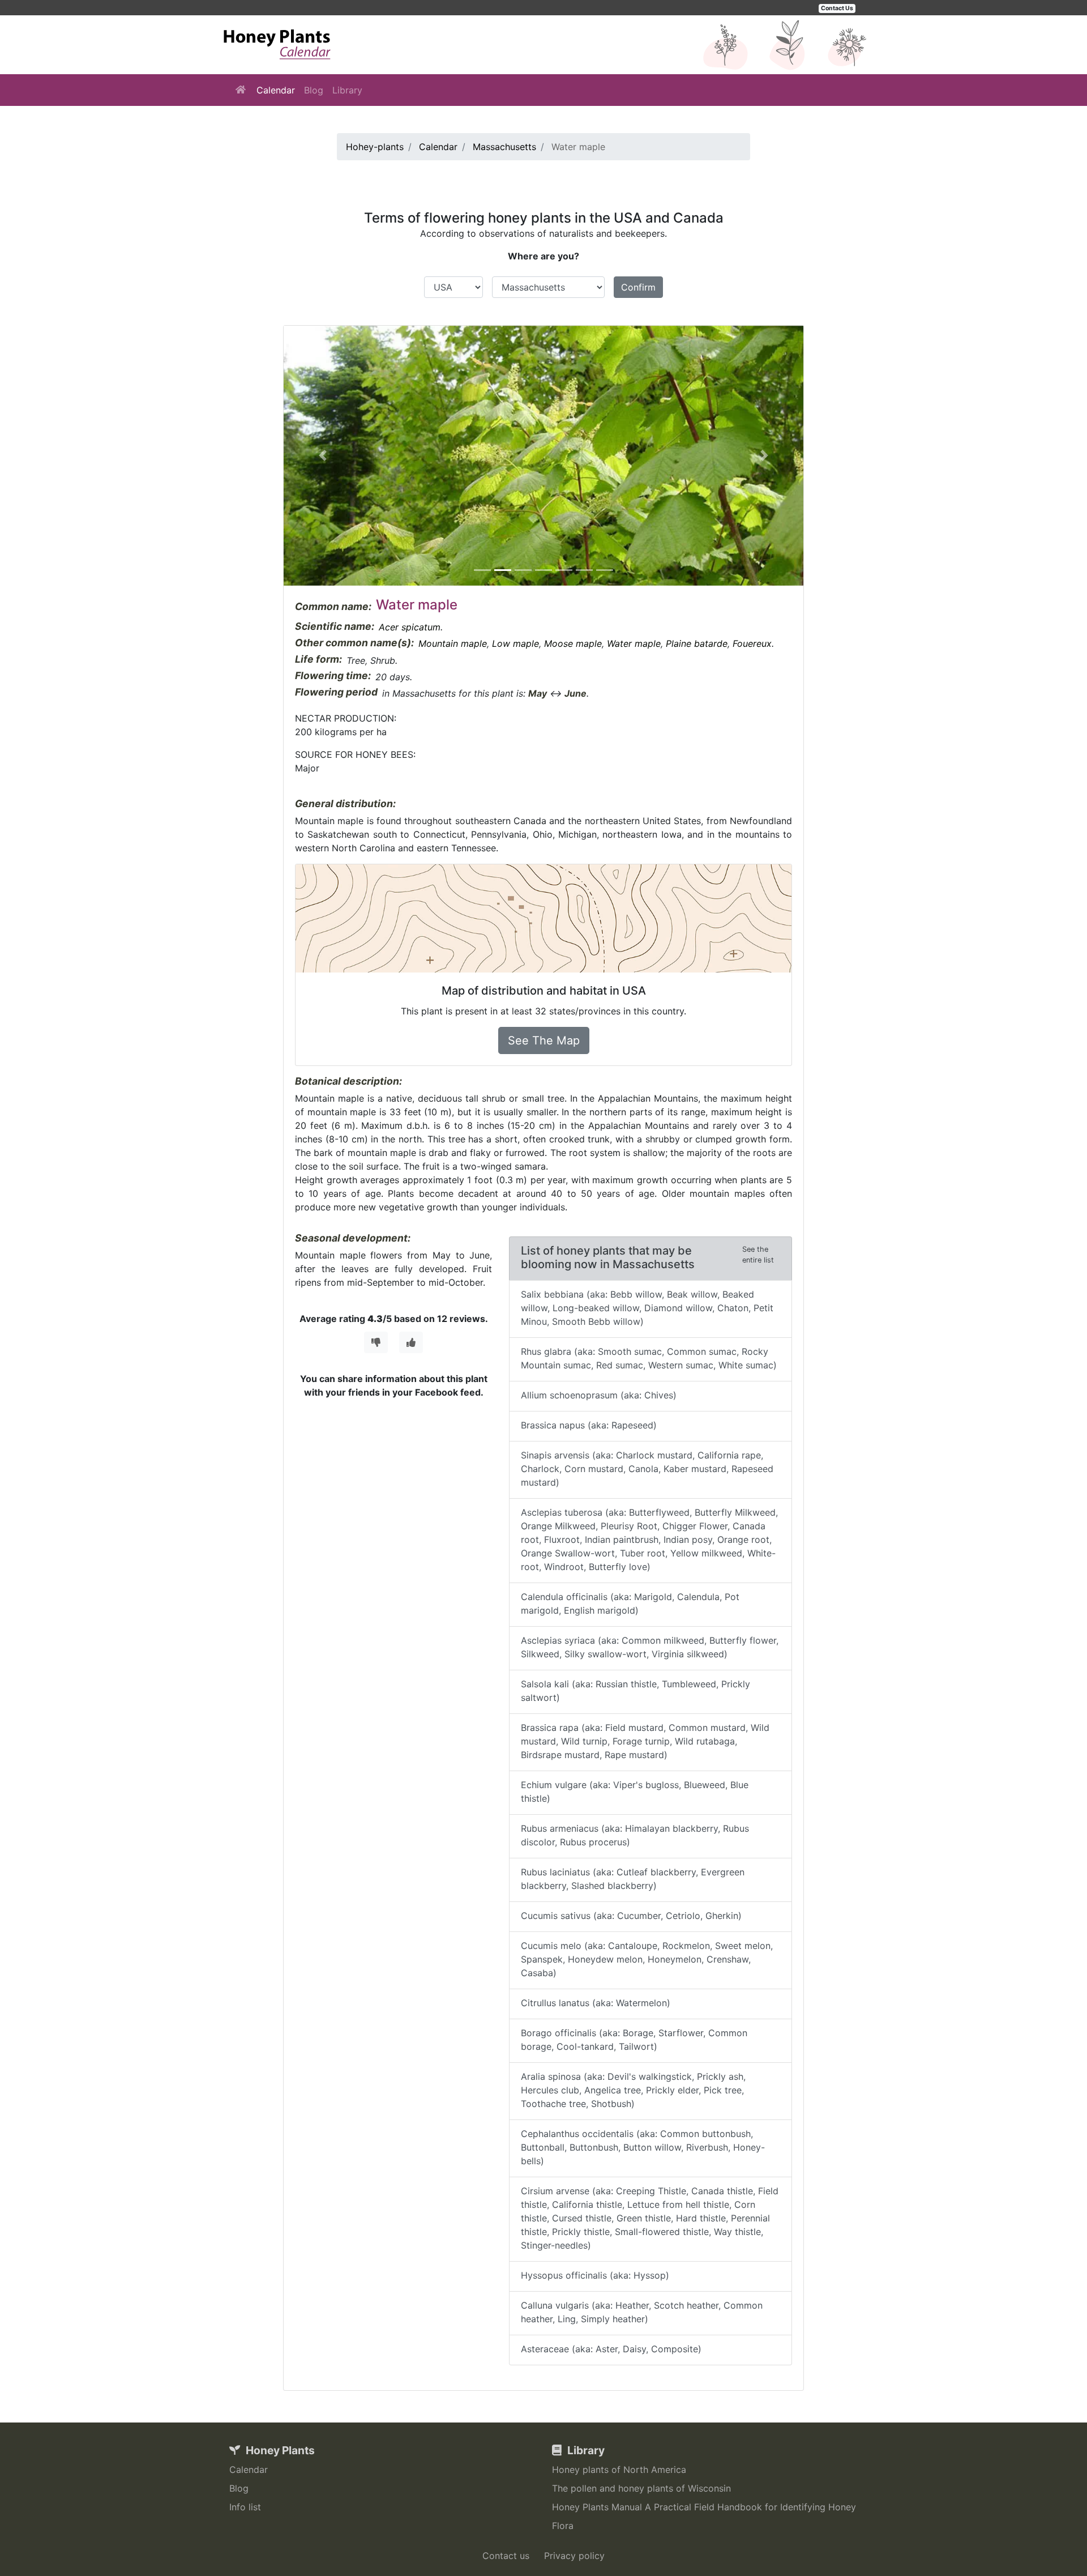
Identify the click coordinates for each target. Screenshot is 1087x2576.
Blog (314, 90)
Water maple (634, 643)
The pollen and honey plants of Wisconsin (641, 2488)
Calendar (276, 90)
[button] (323, 456)
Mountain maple (453, 643)
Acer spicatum (410, 627)
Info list (245, 2507)
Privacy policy (574, 2556)
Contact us (506, 2556)
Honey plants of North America (619, 2470)
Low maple (515, 643)
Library (347, 90)
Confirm (638, 287)
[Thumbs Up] (411, 1342)
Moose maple (573, 643)
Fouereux (752, 643)
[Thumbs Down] (376, 1342)
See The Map (544, 1040)
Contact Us (837, 8)
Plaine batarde (697, 643)
